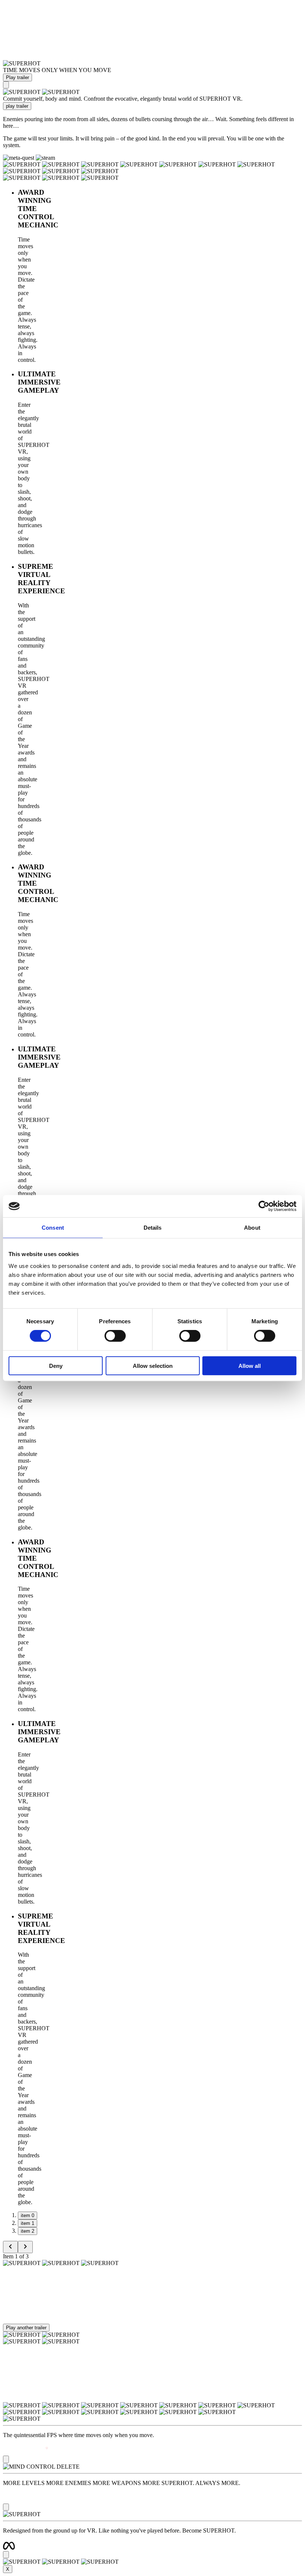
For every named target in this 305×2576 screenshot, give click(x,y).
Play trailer (17, 77)
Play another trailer (26, 2328)
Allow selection (153, 1365)
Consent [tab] (53, 1228)
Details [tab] (153, 1228)
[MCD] (6, 2507)
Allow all (250, 1365)
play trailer (17, 106)
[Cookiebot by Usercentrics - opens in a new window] (264, 1206)
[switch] (115, 1336)
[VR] (6, 85)
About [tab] (252, 1228)
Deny (56, 1365)
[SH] (6, 2459)
